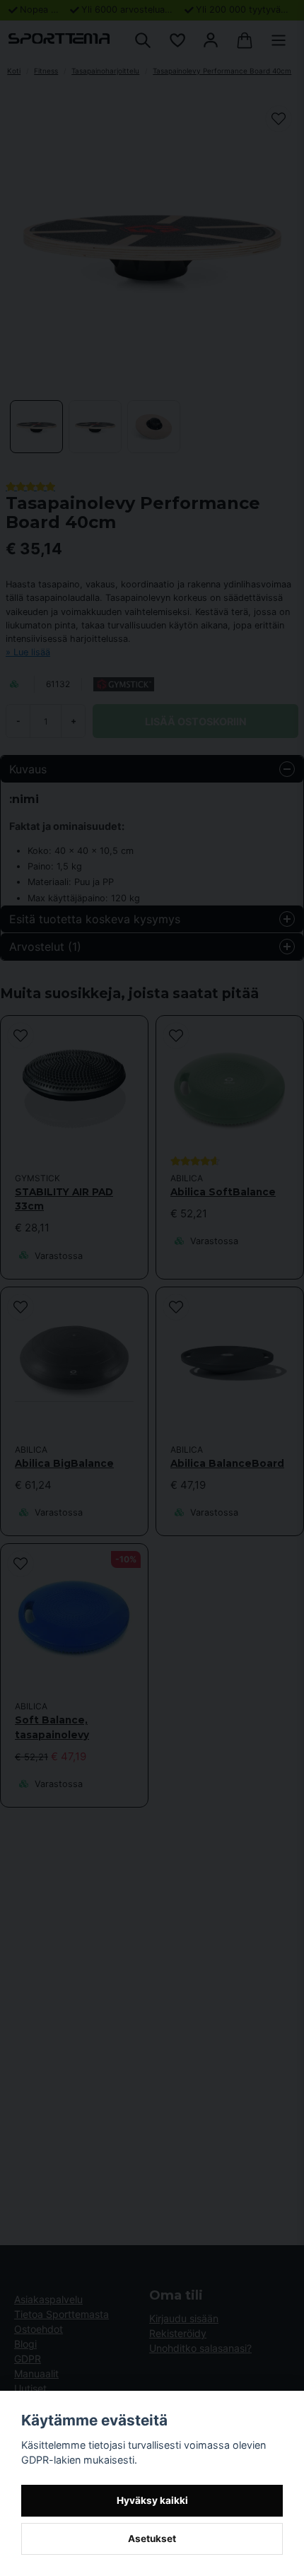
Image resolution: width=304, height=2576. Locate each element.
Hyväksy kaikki (152, 2500)
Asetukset (152, 2539)
